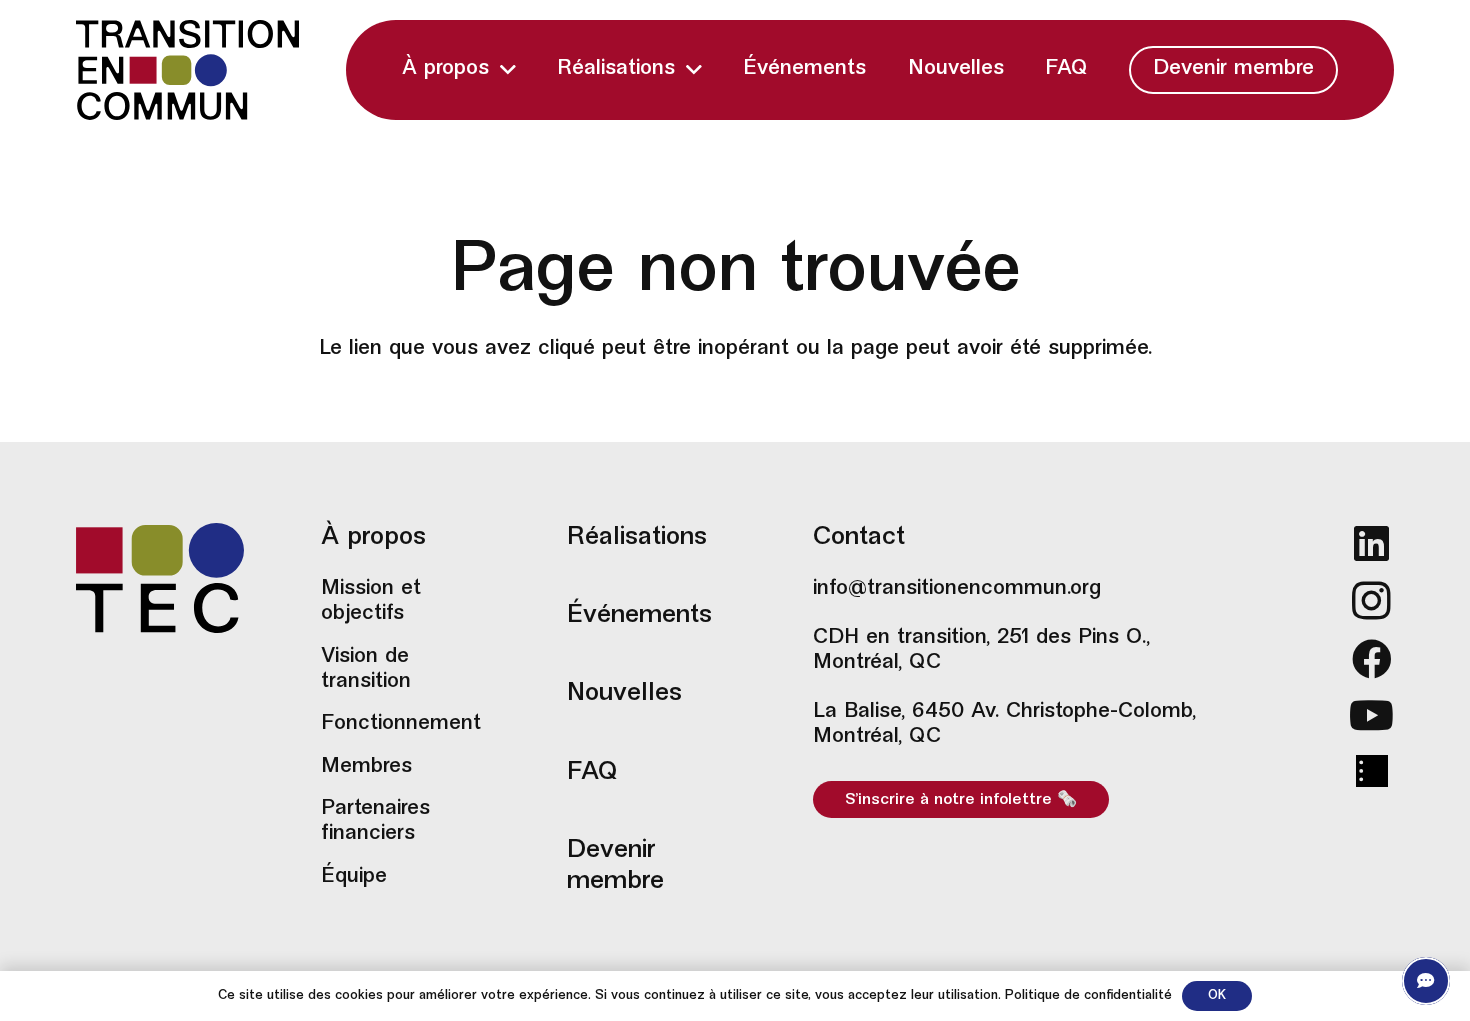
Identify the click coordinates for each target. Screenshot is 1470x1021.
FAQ (592, 773)
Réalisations (637, 538)
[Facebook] (1371, 659)
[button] (508, 69)
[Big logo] (188, 70)
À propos (373, 538)
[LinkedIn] (1371, 543)
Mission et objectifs (371, 601)
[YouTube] (1371, 715)
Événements (639, 616)
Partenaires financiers (375, 821)
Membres (366, 767)
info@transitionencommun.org (957, 589)
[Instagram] (1371, 601)
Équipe (354, 877)
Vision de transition (366, 669)
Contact (859, 538)
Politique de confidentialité (1088, 996)
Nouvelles (624, 694)
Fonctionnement (401, 724)
